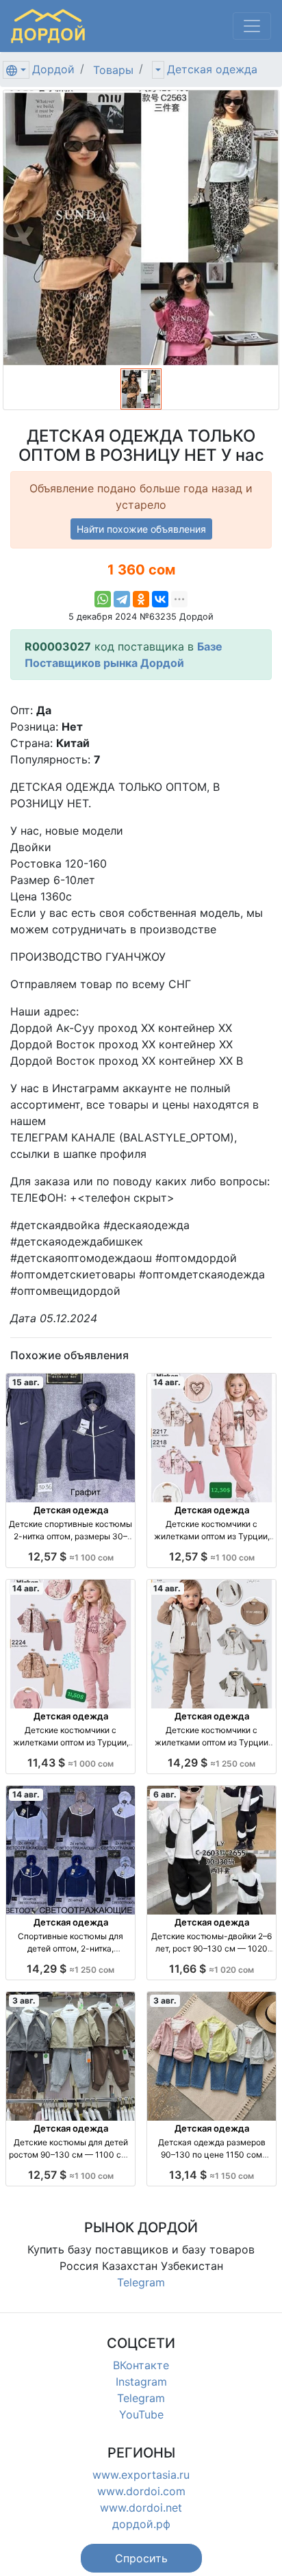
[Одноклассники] (141, 599)
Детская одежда (212, 69)
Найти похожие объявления (141, 529)
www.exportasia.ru (141, 2475)
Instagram (141, 2382)
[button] (141, 2558)
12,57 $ (71, 1556)
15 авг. (26, 1382)
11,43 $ (70, 1763)
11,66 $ (211, 1969)
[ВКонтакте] (160, 599)
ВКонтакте (141, 2365)
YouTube (141, 2414)
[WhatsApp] (103, 599)
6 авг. (165, 1794)
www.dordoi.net (141, 2508)
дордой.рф (141, 2524)
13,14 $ (211, 2175)
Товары (113, 70)
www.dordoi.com (141, 2491)
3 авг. (24, 2000)
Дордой (53, 69)
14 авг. (167, 1382)
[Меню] (252, 26)
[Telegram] (122, 599)
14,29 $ (211, 1763)
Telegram (141, 2282)
